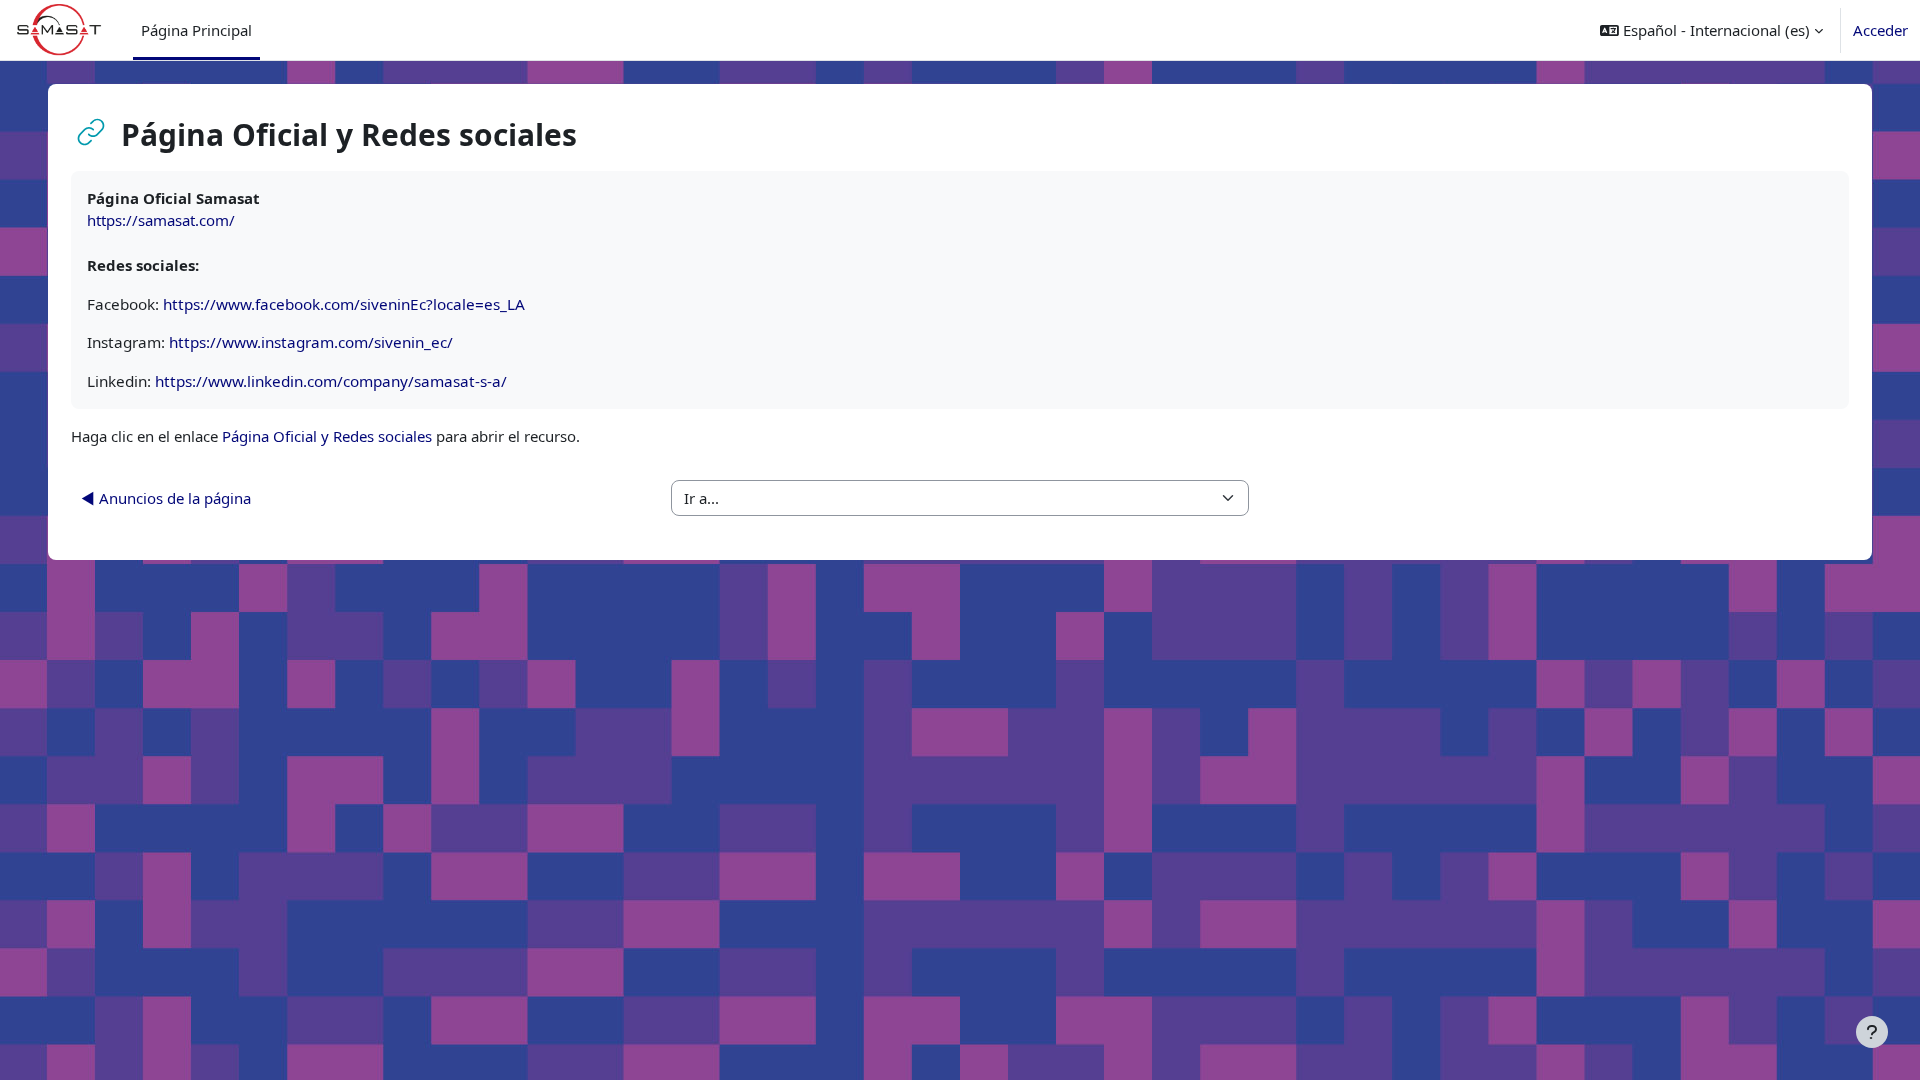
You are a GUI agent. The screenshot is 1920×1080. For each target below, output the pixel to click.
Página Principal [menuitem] (196, 30)
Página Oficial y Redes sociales (327, 436)
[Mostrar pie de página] (1872, 1032)
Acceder (1880, 30)
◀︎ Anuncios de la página (166, 498)
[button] (1711, 30)
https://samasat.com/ (161, 220)
